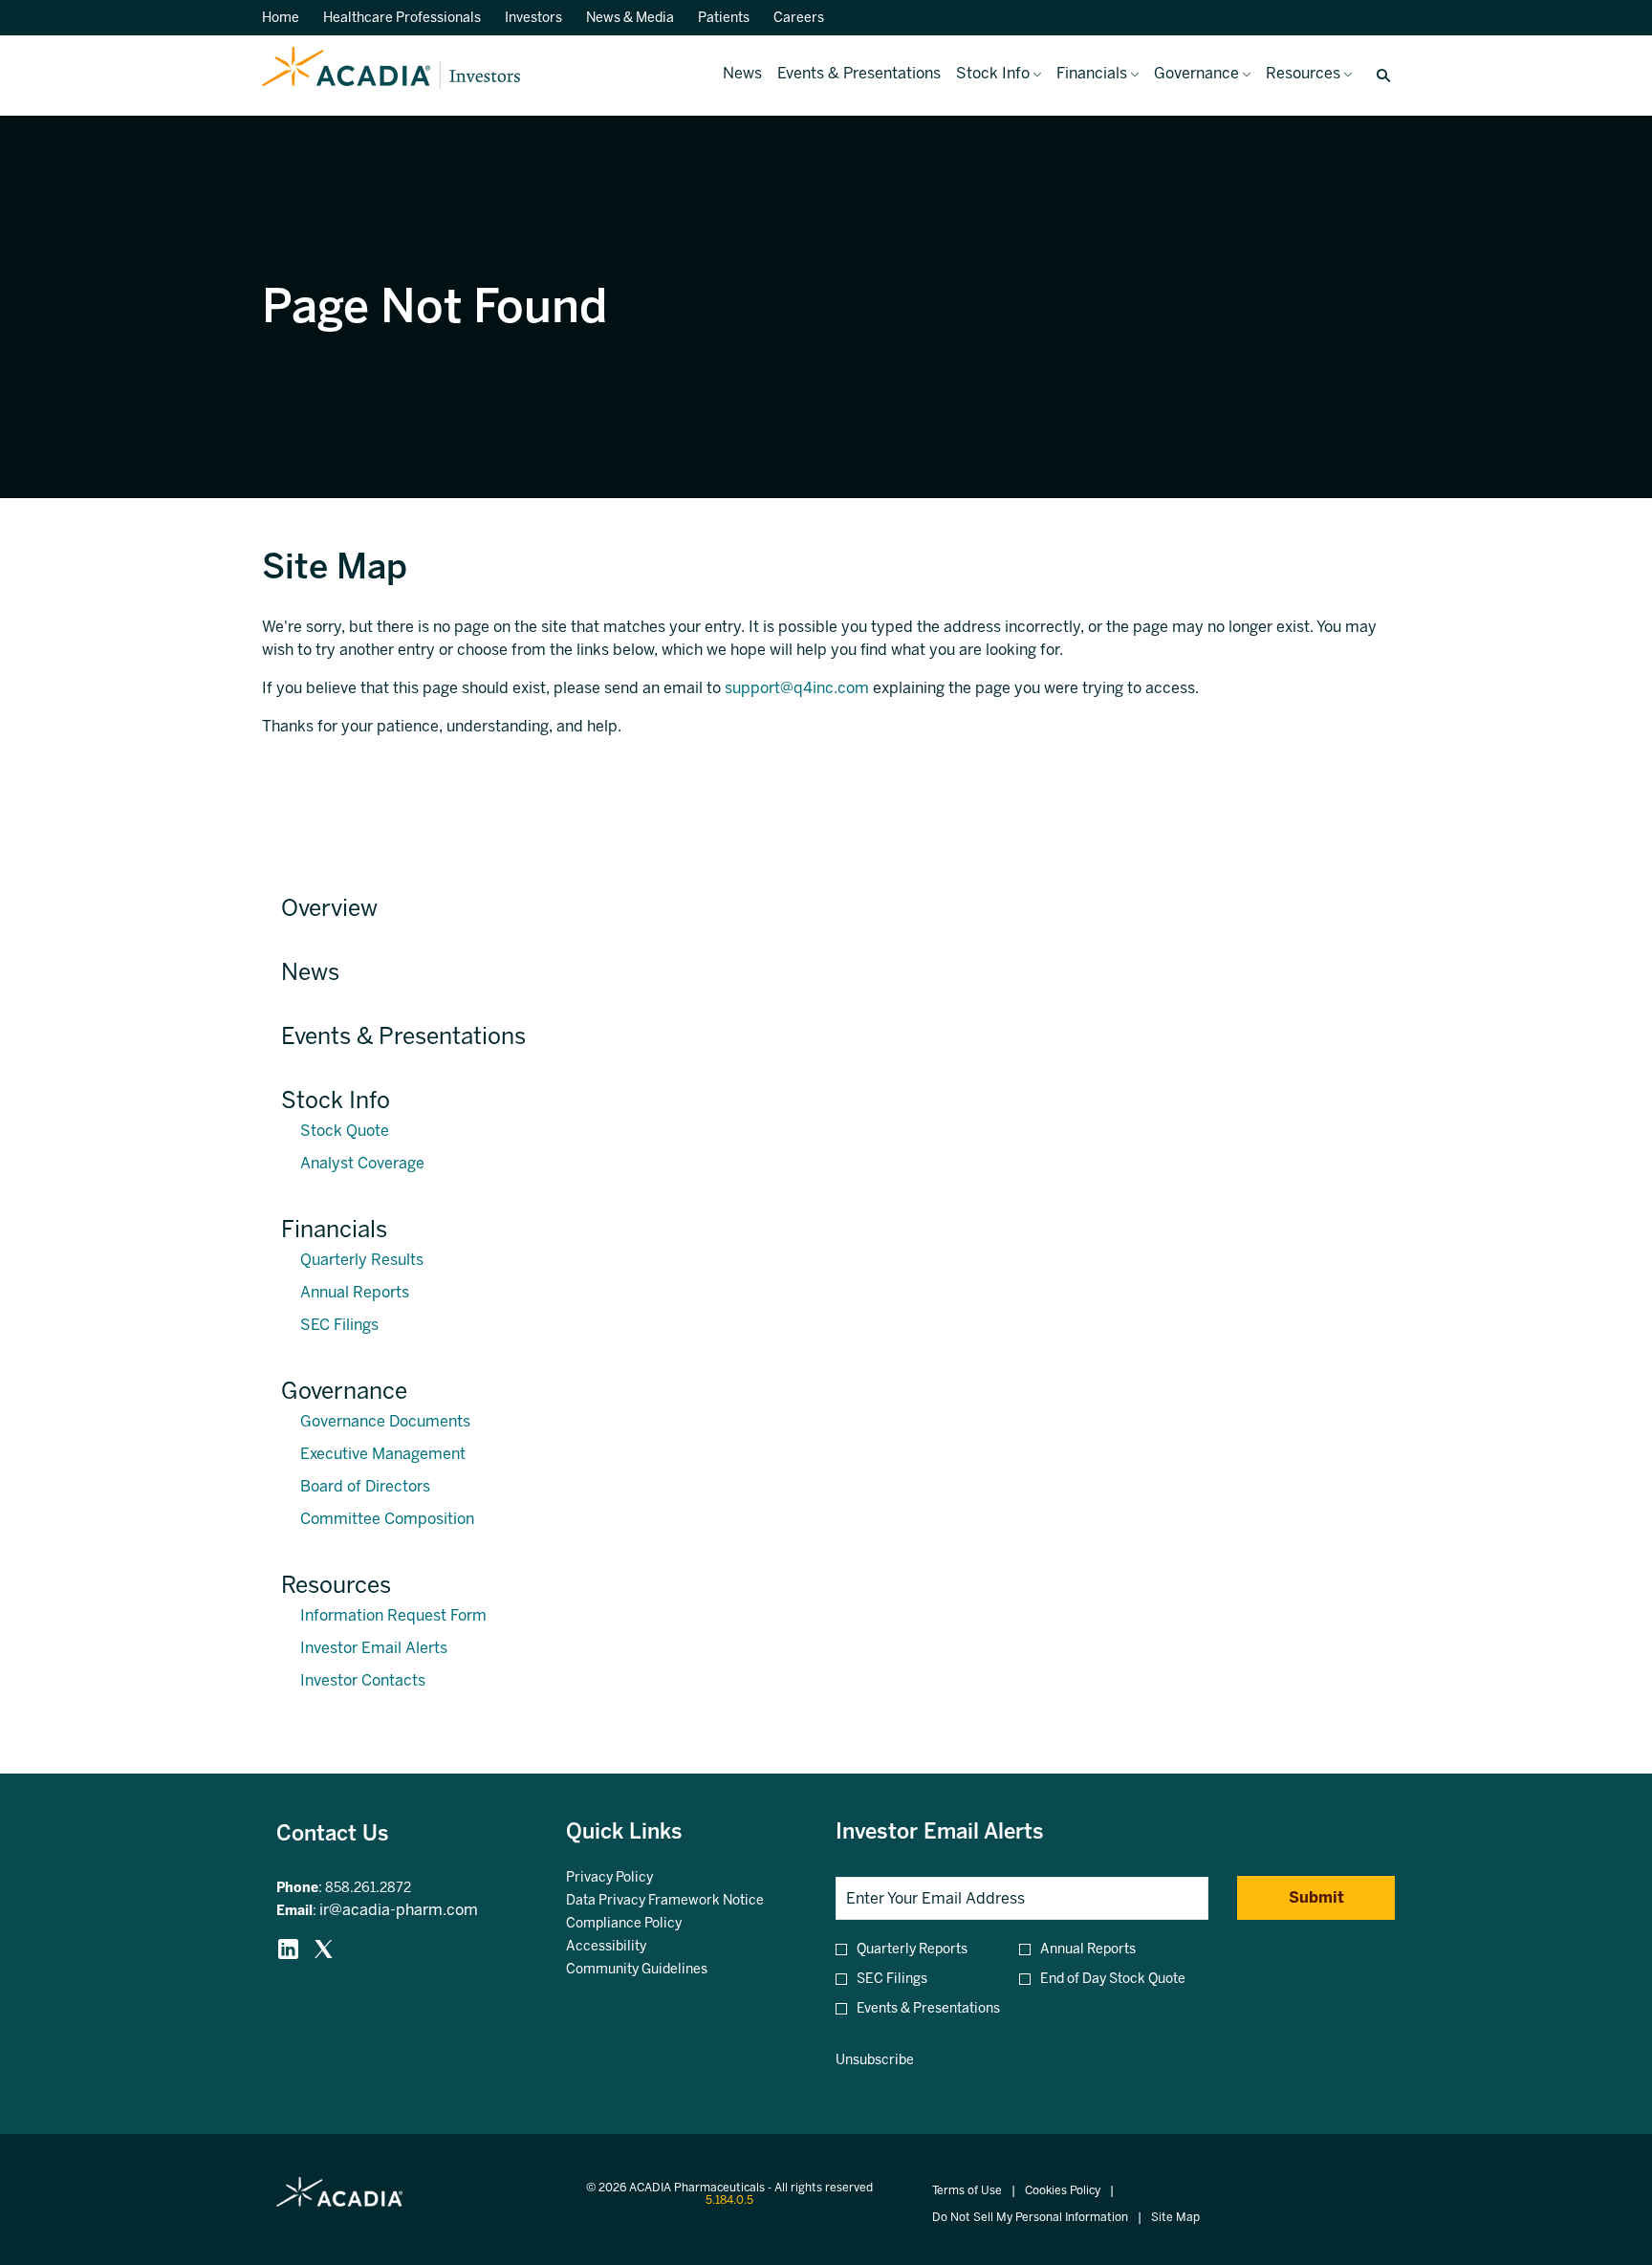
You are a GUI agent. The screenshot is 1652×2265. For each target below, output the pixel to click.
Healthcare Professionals (402, 18)
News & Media (630, 18)
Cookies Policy (1063, 2191)
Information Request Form (393, 1615)
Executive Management (383, 1454)
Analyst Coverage (362, 1163)
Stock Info (336, 1100)
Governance (344, 1391)
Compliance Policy (647, 1924)
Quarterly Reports (912, 1949)
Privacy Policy (633, 1878)
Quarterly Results (362, 1260)
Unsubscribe (875, 2060)
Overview (329, 908)
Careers (799, 18)
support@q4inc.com (797, 688)
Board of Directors (365, 1486)
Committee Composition (387, 1519)
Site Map (1175, 2218)
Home (281, 18)
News (310, 972)
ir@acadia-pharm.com (399, 1910)
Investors (533, 18)
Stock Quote (345, 1131)
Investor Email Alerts (374, 1648)
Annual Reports (355, 1292)
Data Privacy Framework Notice (682, 1901)
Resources (336, 1585)
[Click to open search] (1379, 76)
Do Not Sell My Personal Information (1030, 2218)
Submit (1316, 1897)
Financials (334, 1229)
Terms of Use (967, 2191)
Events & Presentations (403, 1036)
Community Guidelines (660, 1970)
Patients (724, 18)
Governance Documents (385, 1421)
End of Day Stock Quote (1113, 1979)
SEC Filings (339, 1325)
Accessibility (630, 1947)
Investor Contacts (363, 1680)
